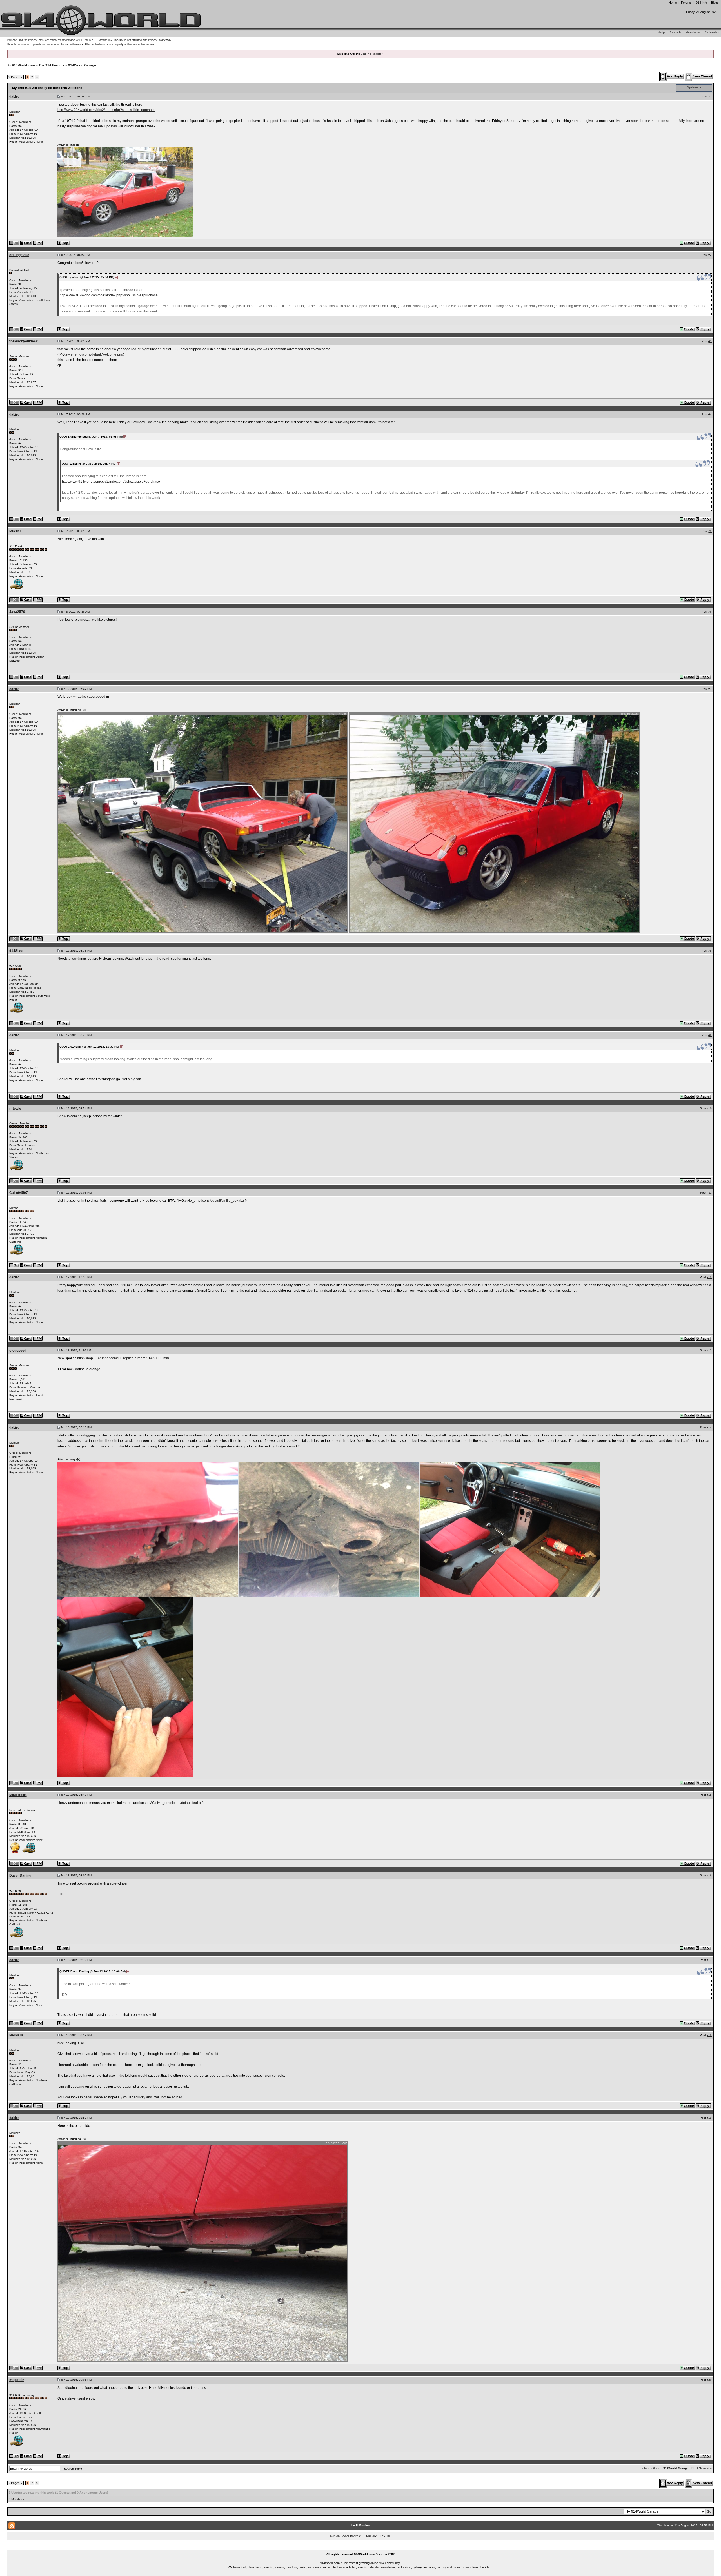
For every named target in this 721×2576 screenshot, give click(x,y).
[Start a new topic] (699, 76)
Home (673, 3)
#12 (709, 1277)
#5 (710, 531)
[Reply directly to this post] (704, 243)
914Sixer (16, 951)
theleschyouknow (23, 341)
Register (377, 54)
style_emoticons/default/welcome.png (94, 354)
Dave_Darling (20, 1876)
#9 (710, 1035)
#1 (710, 97)
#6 (710, 612)
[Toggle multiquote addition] (688, 243)
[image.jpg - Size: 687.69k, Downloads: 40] (495, 822)
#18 (709, 2035)
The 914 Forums (52, 65)
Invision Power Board (344, 2536)
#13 (709, 1350)
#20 (709, 2380)
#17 (709, 1960)
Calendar (712, 32)
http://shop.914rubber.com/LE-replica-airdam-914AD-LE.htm (123, 1358)
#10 (709, 1108)
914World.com (23, 65)
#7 (710, 689)
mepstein (17, 2380)
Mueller (15, 531)
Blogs (715, 3)
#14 (709, 1427)
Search (675, 32)
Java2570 (17, 612)
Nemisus (16, 2035)
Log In (365, 54)
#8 (710, 951)
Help (661, 32)
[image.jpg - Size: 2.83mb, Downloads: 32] (203, 2251)
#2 (710, 255)
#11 (709, 1193)
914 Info (701, 3)
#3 (710, 341)
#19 (709, 2118)
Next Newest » (702, 2468)
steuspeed (18, 1351)
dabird (14, 97)
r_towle (15, 1109)
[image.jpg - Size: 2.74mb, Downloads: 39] (203, 822)
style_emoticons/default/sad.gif (179, 1803)
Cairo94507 (19, 1193)
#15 (709, 1795)
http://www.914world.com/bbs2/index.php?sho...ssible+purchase (106, 110)
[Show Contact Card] (26, 243)
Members (693, 32)
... (361, 2548)
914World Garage (82, 65)
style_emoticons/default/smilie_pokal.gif (215, 1201)
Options (693, 87)
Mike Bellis (18, 1795)
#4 (710, 414)
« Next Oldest (651, 2468)
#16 (709, 1875)
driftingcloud (19, 255)
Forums (686, 3)
